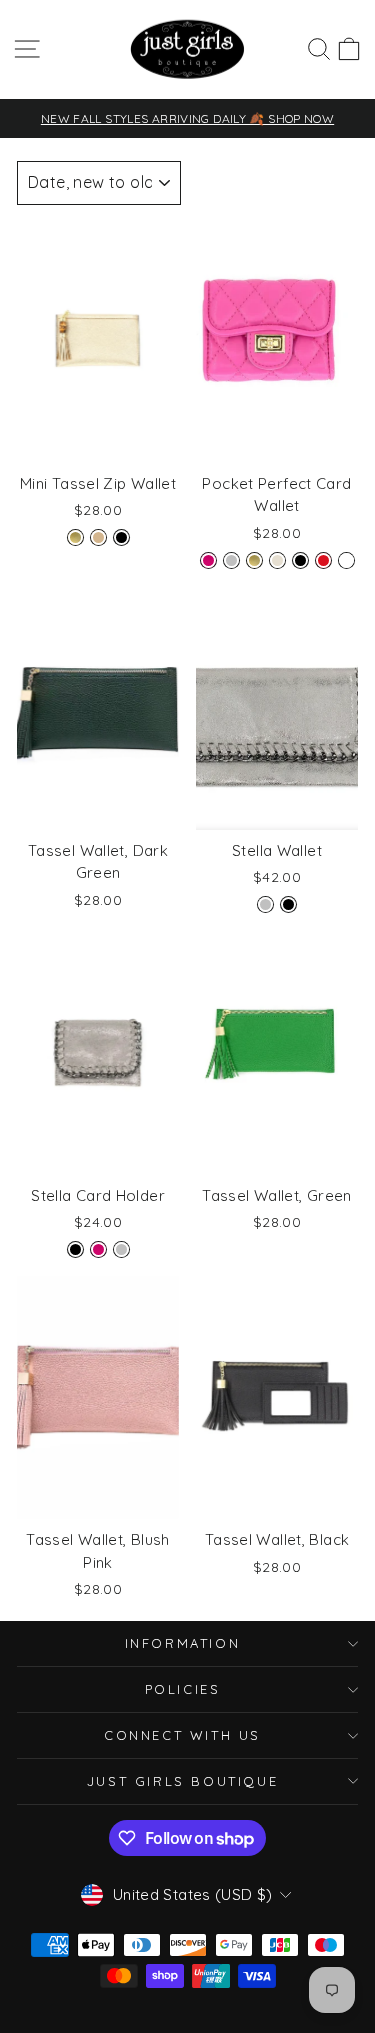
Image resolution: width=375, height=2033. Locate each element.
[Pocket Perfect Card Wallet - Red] (323, 560)
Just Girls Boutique (182, 1781)
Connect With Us (182, 1735)
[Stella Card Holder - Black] (75, 1249)
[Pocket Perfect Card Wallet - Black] (300, 560)
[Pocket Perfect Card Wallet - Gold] (254, 560)
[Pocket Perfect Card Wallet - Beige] (277, 560)
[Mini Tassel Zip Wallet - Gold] (75, 537)
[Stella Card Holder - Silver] (121, 1249)
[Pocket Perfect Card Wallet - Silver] (231, 560)
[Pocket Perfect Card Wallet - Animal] (346, 560)
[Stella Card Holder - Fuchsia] (98, 1249)
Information (183, 1643)
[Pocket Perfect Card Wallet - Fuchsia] (208, 560)
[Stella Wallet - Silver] (265, 904)
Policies (183, 1689)
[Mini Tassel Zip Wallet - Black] (121, 537)
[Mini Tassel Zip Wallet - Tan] (98, 537)
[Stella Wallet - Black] (288, 904)
